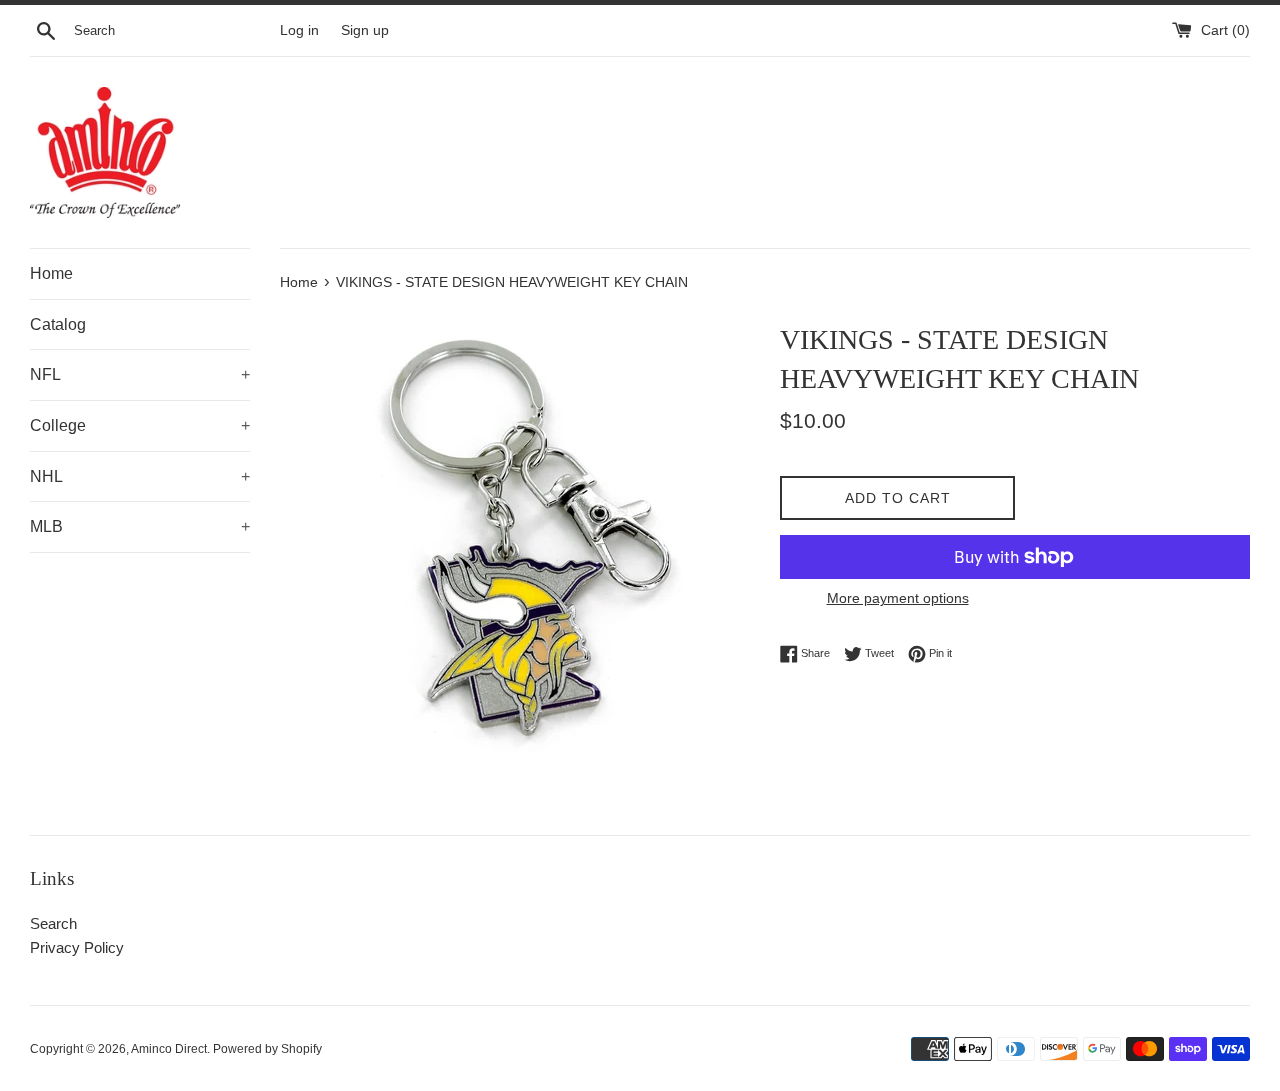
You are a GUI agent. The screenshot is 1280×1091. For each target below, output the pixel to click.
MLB (140, 526)
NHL (140, 476)
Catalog (58, 324)
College (140, 425)
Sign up (365, 30)
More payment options (898, 598)
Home (51, 273)
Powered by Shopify (267, 1049)
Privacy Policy (77, 947)
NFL (140, 374)
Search (53, 923)
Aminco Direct (169, 1049)
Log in (299, 30)
